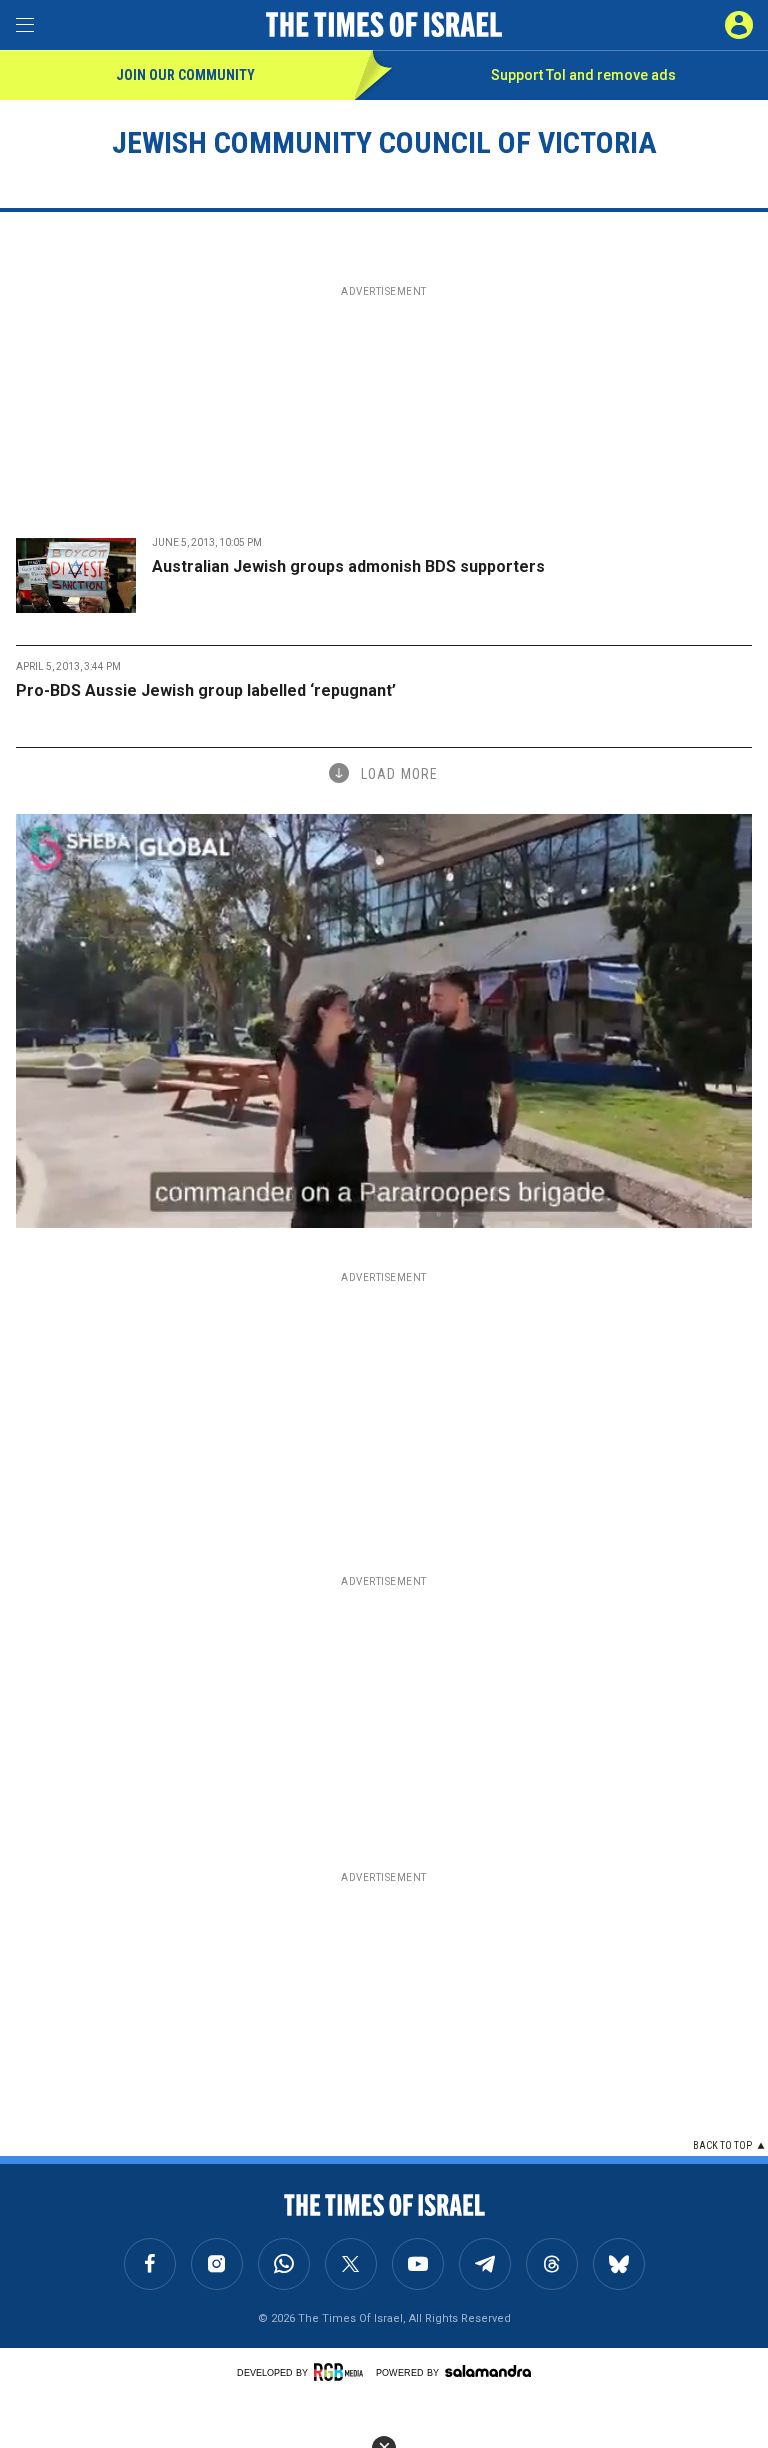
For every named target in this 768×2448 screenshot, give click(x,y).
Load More (399, 774)
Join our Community (185, 75)
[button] (739, 25)
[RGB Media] (342, 2372)
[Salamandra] (488, 2371)
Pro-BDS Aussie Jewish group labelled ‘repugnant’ (206, 690)
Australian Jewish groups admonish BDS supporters (348, 566)
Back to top (722, 2145)
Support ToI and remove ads (583, 75)
